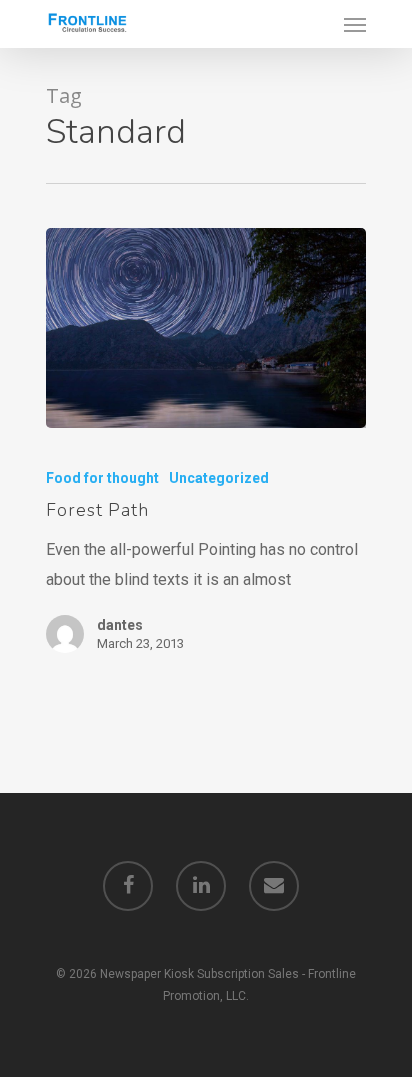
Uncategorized (219, 478)
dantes (120, 625)
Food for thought (102, 478)
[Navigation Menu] (355, 24)
